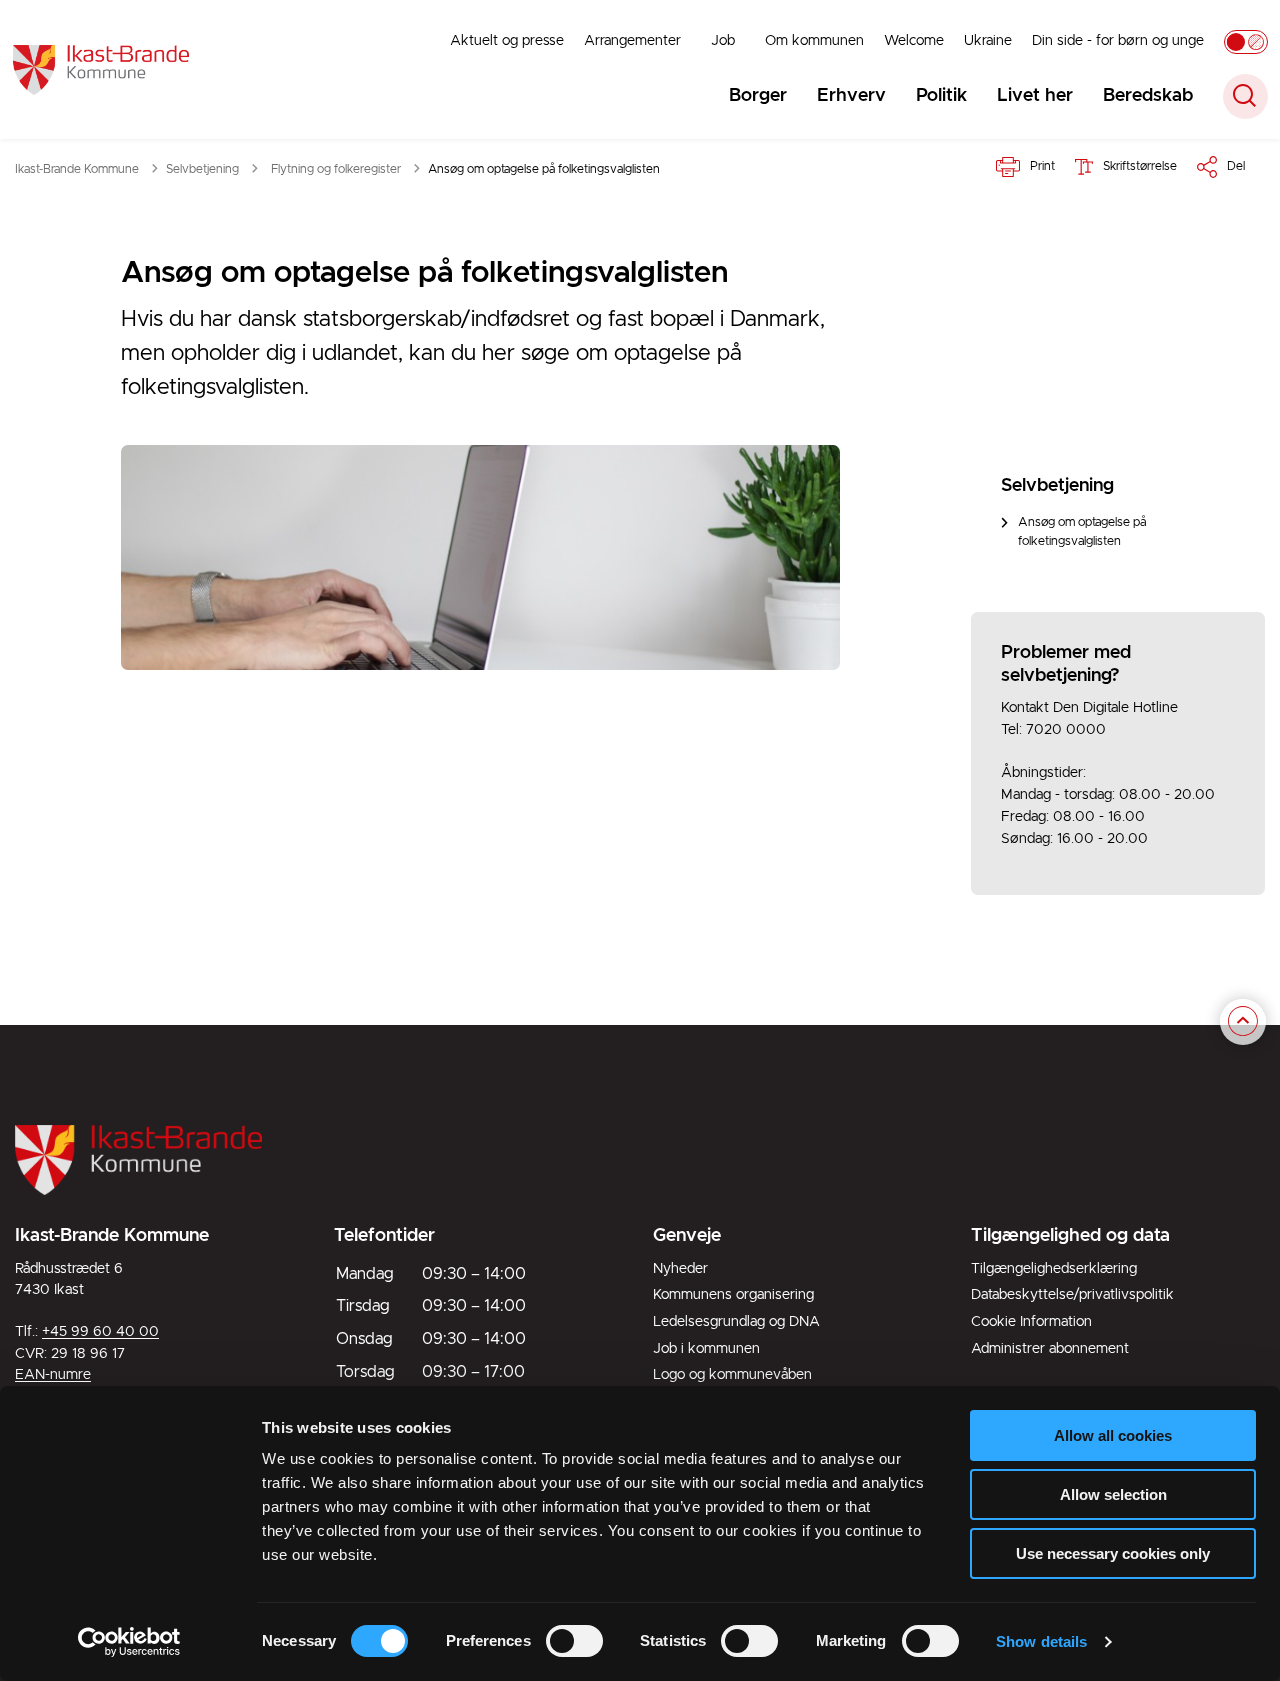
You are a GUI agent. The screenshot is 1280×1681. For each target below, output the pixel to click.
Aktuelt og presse (507, 41)
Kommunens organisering (733, 1295)
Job (723, 41)
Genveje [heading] (687, 1236)
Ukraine (988, 41)
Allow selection (1113, 1494)
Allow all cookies (1113, 1435)
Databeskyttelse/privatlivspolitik (1072, 1295)
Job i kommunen (706, 1349)
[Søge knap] (1245, 96)
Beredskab (1148, 96)
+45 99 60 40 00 (100, 1332)
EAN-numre (53, 1375)
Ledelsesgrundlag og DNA (736, 1322)
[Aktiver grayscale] (1246, 42)
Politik (941, 96)
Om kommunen (814, 41)
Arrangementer (632, 41)
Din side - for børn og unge (1118, 41)
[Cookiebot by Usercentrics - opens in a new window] (129, 1642)
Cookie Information (1031, 1322)
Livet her (1035, 96)
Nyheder (680, 1269)
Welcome (914, 41)
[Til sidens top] (1243, 1022)
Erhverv (851, 96)
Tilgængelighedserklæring (1054, 1269)
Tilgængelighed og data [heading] (1070, 1236)
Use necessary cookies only (1113, 1553)
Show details (1041, 1641)
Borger (758, 96)
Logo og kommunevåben (732, 1375)
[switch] (574, 1641)
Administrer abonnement (1050, 1349)
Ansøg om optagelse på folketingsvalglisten (1082, 532)
